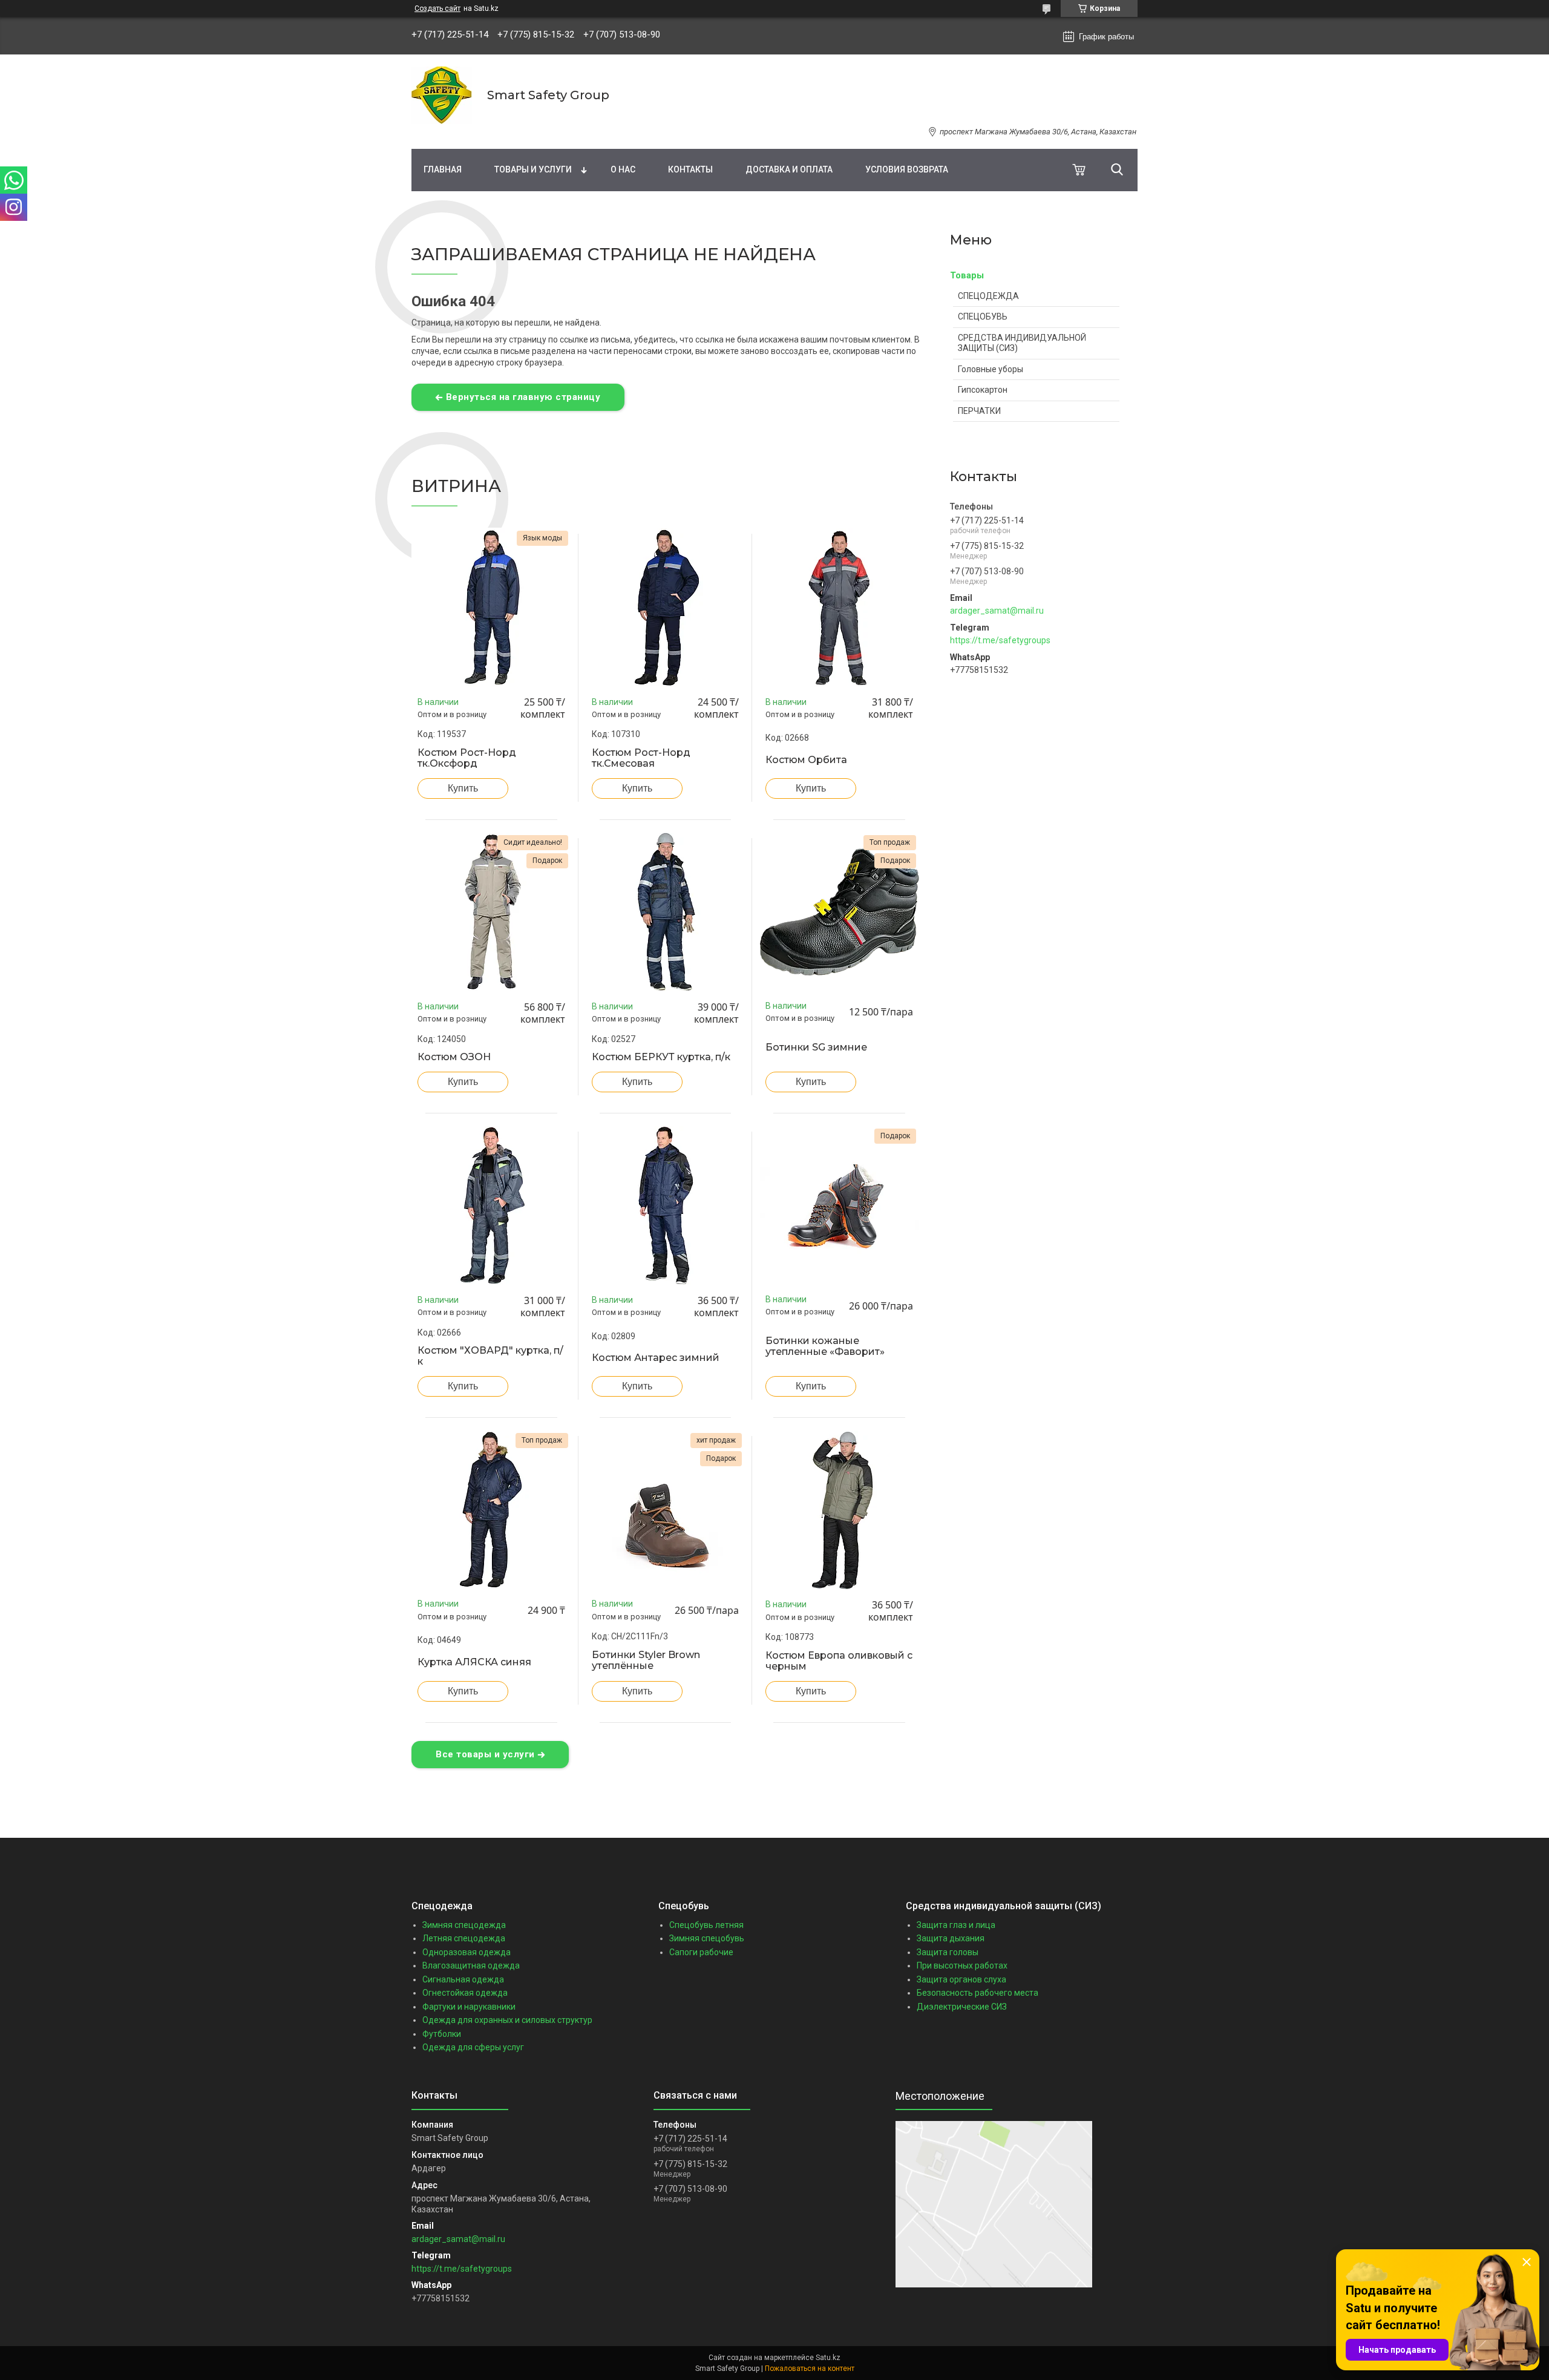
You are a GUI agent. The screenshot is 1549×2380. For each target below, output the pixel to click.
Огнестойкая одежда (465, 1993)
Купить (463, 788)
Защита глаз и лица (956, 1925)
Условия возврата (907, 169)
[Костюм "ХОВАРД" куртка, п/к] (491, 1205)
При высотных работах (962, 1965)
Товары (967, 275)
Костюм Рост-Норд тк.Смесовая (641, 758)
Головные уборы (991, 369)
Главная (443, 169)
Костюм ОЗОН (454, 1057)
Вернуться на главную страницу (523, 397)
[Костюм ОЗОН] (491, 912)
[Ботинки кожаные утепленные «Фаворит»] (839, 1205)
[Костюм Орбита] (839, 608)
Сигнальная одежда (463, 1979)
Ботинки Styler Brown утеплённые (646, 1660)
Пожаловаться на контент (810, 2369)
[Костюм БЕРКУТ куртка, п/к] (666, 912)
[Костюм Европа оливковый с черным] (839, 1510)
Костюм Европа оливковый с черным (839, 1661)
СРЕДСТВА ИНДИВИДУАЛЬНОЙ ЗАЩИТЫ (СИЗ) (1022, 343)
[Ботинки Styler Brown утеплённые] (666, 1510)
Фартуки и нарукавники (469, 2007)
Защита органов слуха (961, 1979)
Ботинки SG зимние (816, 1047)
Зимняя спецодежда (464, 1925)
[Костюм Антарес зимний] (666, 1205)
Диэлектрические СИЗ (962, 2007)
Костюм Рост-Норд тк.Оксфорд (467, 758)
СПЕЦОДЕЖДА (988, 296)
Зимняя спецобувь (707, 1938)
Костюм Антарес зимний (656, 1358)
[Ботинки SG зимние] (839, 912)
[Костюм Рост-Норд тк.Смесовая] (666, 608)
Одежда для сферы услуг (473, 2047)
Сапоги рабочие (701, 1952)
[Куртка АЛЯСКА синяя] (491, 1510)
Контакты (690, 169)
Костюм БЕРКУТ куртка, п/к (661, 1057)
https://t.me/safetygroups (1000, 640)
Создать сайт (437, 8)
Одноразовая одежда (467, 1952)
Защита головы (948, 1952)
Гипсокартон (983, 390)
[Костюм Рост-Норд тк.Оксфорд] (491, 608)
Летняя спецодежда (464, 1938)
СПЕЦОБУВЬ (983, 316)
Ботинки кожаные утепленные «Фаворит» (825, 1346)
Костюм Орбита (806, 760)
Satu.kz (828, 2358)
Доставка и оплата (789, 169)
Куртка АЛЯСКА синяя (474, 1662)
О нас (623, 169)
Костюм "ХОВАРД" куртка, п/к (490, 1356)
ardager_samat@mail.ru (997, 611)
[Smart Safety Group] (442, 95)
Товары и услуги (533, 169)
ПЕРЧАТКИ (979, 411)
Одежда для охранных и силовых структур (507, 2020)
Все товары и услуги (485, 1754)
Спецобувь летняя (706, 1925)
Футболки (442, 2034)
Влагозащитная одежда (471, 1965)
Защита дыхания (951, 1938)
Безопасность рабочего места (978, 1993)
